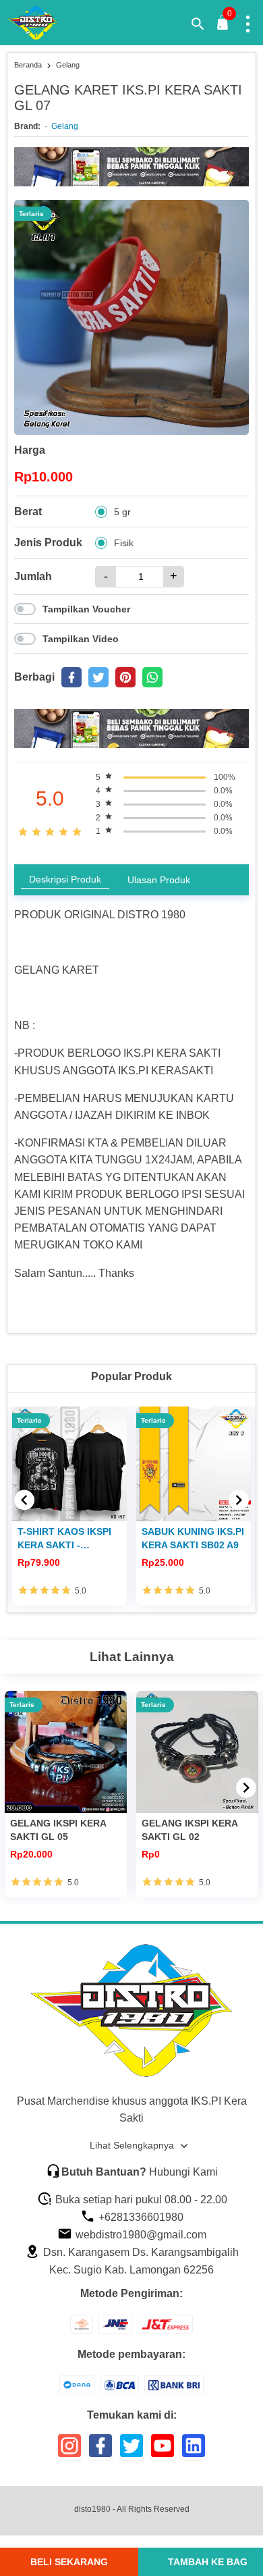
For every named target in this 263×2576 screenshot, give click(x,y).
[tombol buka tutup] (223, 26)
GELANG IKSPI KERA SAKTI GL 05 (58, 1830)
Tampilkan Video (81, 639)
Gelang (65, 126)
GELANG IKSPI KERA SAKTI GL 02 (189, 1830)
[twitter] (98, 677)
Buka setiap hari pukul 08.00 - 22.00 (140, 2200)
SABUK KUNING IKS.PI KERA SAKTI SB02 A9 (69, 1538)
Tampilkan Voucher (86, 609)
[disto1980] (41, 23)
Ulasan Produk (159, 880)
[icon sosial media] (69, 2451)
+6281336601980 (140, 2217)
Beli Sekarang (69, 2562)
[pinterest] (125, 677)
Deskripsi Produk (65, 879)
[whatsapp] (152, 677)
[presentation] (24, 1500)
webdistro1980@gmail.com (140, 2235)
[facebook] (71, 677)
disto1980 (92, 2509)
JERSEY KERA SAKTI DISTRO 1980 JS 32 (189, 1538)
